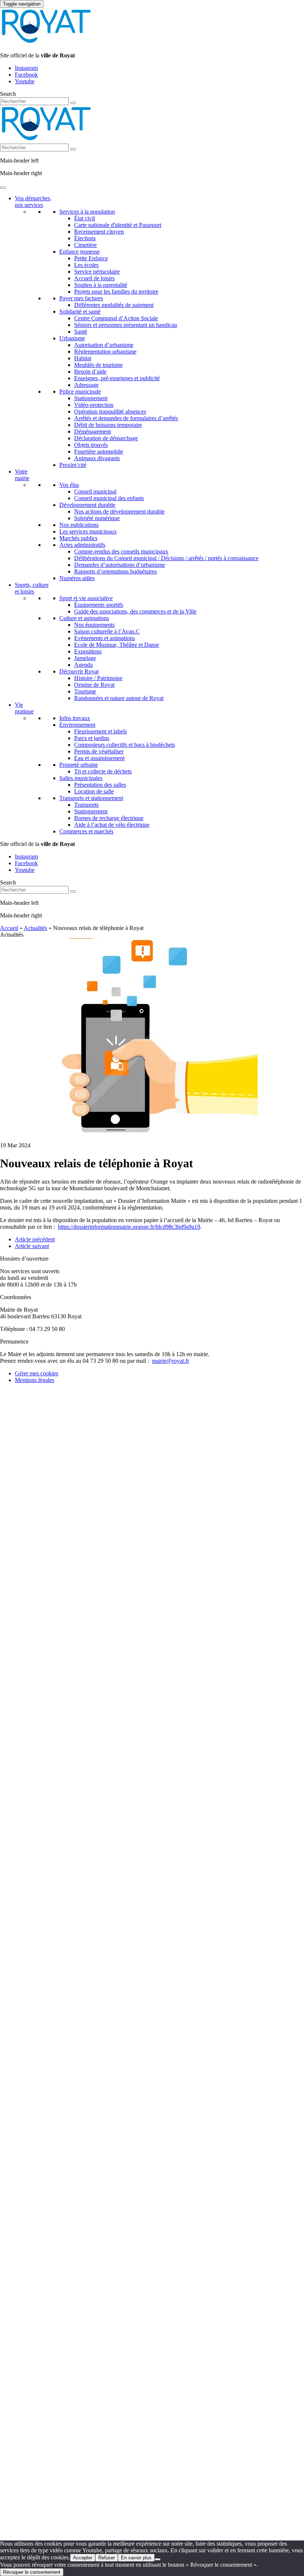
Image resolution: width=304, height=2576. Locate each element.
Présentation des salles (100, 785)
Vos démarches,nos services (33, 202)
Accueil (9, 928)
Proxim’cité (73, 465)
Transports (86, 805)
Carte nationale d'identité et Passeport (118, 225)
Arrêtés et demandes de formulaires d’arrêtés (126, 418)
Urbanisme (72, 338)
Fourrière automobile (99, 451)
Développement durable (87, 505)
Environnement (77, 725)
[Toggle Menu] (3, 188)
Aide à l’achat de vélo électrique (112, 825)
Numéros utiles (77, 578)
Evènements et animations (105, 638)
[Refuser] (158, 2559)
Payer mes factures (81, 298)
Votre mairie (22, 475)
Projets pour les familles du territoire (116, 292)
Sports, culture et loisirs (32, 588)
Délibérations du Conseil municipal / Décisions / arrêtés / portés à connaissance (166, 558)
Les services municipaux (88, 531)
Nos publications (79, 525)
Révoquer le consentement (32, 2572)
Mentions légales (34, 1380)
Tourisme (85, 691)
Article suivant (32, 1246)
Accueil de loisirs (94, 278)
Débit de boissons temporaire (108, 425)
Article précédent (35, 1239)
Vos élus (69, 485)
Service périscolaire (97, 272)
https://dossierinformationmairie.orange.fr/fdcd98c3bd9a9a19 (129, 1227)
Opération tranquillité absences (110, 412)
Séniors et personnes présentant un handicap (126, 325)
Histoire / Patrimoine (98, 678)
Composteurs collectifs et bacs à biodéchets (125, 745)
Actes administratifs (82, 545)
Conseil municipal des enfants (109, 498)
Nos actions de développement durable (119, 511)
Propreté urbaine (79, 765)
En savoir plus (136, 2558)
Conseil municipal (95, 491)
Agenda (83, 665)
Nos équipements (94, 625)
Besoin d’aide (90, 372)
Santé (81, 332)
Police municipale (80, 392)
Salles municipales (81, 778)
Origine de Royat (94, 685)
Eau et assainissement (99, 758)
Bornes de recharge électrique (109, 818)
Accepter (83, 2558)
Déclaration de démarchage (106, 438)
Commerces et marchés (86, 831)
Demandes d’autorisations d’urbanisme (120, 565)
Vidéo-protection (94, 405)
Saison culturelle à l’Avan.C (107, 631)
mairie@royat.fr (171, 1361)
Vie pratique (24, 708)
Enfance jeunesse (80, 252)
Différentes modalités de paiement (114, 305)
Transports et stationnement (91, 798)
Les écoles (86, 265)
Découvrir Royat (79, 671)
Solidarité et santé (80, 312)
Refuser (107, 2558)
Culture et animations (84, 618)
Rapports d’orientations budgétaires (115, 571)
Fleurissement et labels (100, 731)
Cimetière (85, 245)
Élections (85, 238)
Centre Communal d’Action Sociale (116, 318)
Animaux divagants (97, 458)
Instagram (26, 68)
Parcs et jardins (92, 738)
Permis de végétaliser (99, 751)
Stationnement (91, 398)
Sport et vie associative (86, 598)
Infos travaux (75, 718)
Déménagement (92, 431)
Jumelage (85, 658)
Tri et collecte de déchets (103, 771)
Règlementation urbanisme (105, 352)
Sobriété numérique (97, 518)
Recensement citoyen (99, 232)
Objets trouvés (91, 445)
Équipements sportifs (99, 605)
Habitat (83, 358)
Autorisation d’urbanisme (104, 345)
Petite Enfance (91, 258)
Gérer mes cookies (37, 1373)
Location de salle (94, 791)
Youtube (25, 81)
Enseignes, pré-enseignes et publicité (117, 378)
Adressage (86, 385)
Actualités (35, 928)
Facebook (26, 75)
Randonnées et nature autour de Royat (119, 698)
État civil (85, 218)
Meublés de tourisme (98, 365)
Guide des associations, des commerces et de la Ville (135, 611)
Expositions (88, 651)
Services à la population (87, 212)
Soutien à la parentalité (101, 285)
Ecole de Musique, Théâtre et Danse (117, 645)
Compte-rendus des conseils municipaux (121, 551)
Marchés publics (78, 538)
